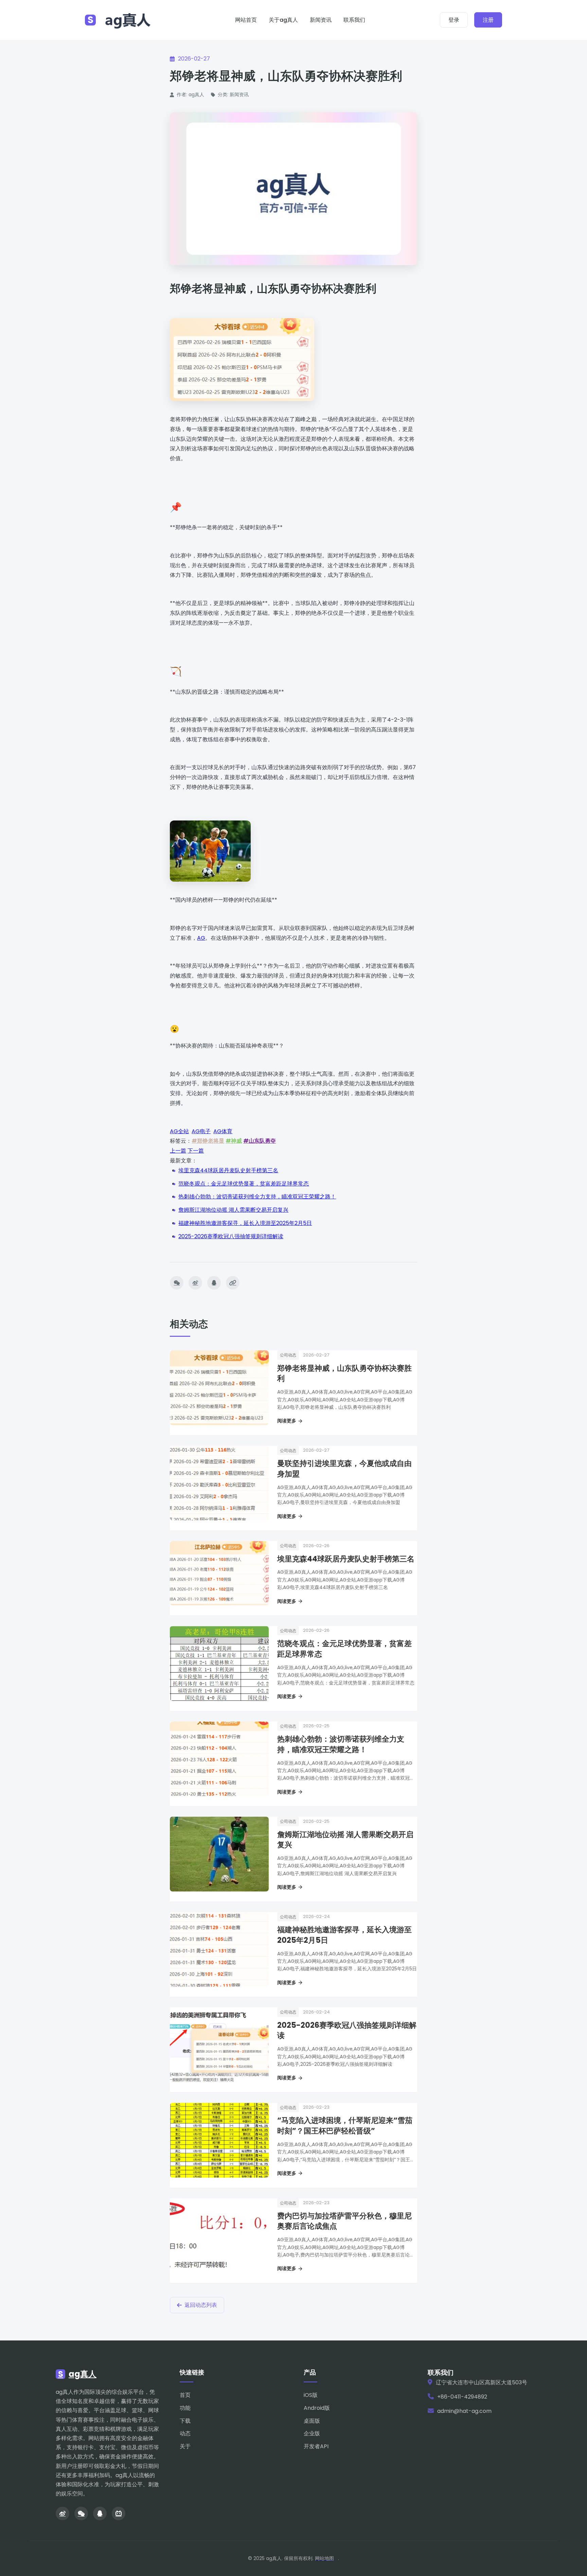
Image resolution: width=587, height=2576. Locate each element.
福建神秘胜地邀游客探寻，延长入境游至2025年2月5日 (245, 1223)
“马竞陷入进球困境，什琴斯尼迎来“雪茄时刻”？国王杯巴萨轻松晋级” (345, 2126)
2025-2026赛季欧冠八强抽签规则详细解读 (231, 1236)
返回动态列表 (201, 2305)
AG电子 (201, 1131)
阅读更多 (287, 1421)
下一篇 (196, 1151)
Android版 (317, 2408)
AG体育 (223, 1131)
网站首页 (246, 20)
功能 (185, 2408)
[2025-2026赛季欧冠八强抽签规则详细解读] (219, 2045)
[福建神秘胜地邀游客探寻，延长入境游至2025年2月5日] (219, 1950)
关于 (185, 2446)
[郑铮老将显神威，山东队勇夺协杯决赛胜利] (219, 1388)
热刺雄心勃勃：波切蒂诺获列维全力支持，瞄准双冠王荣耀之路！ (257, 1197)
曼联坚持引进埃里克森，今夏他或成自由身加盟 (344, 1469)
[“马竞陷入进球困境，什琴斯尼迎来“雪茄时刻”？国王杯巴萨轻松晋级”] (219, 2140)
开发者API (316, 2446)
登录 (454, 20)
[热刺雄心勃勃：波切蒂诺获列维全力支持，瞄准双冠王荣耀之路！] (219, 1759)
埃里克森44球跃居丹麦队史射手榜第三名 (228, 1170)
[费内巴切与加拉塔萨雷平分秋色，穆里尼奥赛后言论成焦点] (219, 2236)
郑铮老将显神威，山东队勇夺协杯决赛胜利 (344, 1373)
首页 (185, 2395)
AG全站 (179, 1131)
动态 (185, 2433)
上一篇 (178, 1151)
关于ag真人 (283, 20)
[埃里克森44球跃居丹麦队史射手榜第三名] (219, 1573)
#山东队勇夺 (260, 1141)
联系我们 (354, 20)
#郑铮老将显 (208, 1141)
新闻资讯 (321, 20)
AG (201, 938)
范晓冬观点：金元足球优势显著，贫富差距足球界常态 (244, 1184)
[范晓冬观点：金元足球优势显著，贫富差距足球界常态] (219, 1663)
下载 (185, 2421)
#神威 (234, 1141)
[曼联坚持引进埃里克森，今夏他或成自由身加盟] (219, 1483)
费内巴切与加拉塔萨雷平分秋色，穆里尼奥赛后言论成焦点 (344, 2221)
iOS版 (311, 2395)
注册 (488, 20)
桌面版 (312, 2421)
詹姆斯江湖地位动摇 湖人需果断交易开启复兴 (233, 1210)
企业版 (312, 2433)
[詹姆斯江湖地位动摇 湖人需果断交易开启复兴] (219, 1854)
